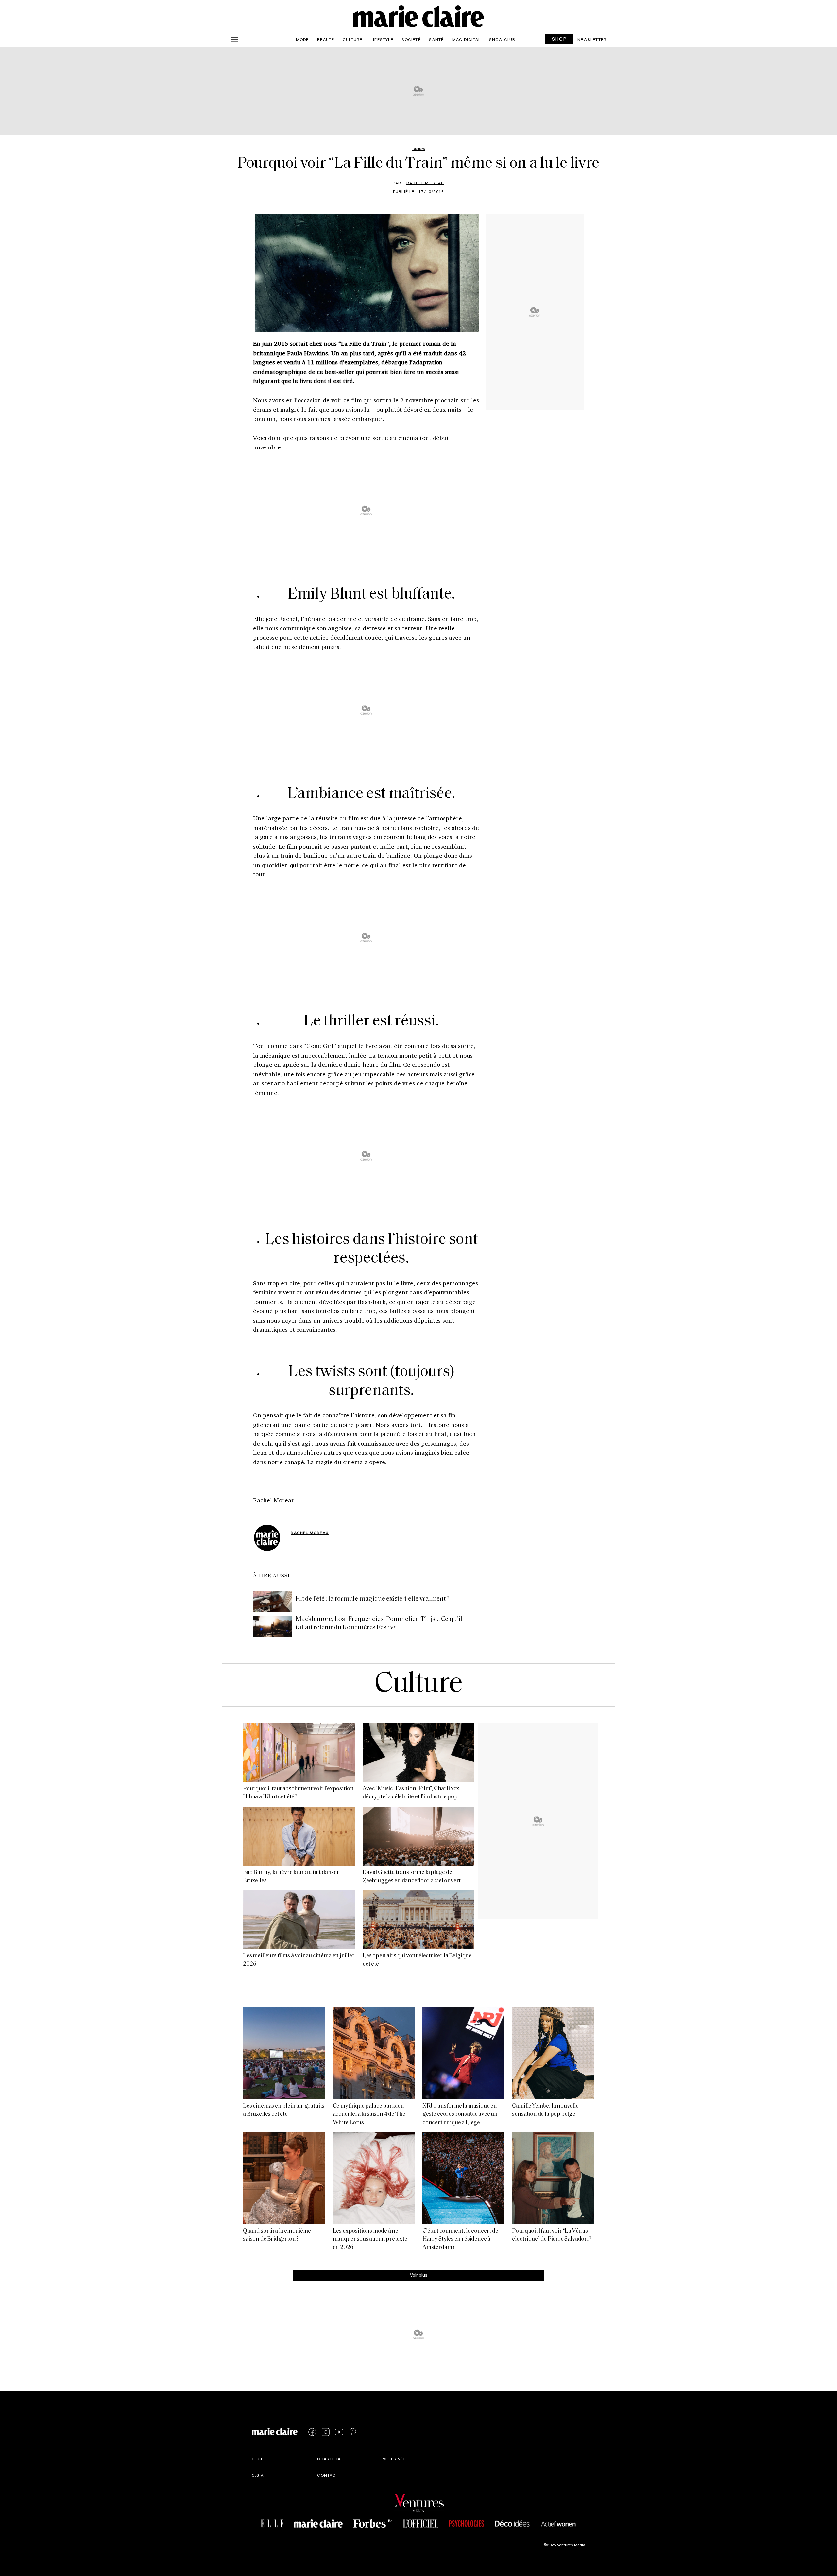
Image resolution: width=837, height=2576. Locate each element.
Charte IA (329, 2459)
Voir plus (419, 2275)
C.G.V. (258, 2475)
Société (411, 39)
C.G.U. (259, 2459)
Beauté (326, 39)
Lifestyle (382, 39)
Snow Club (502, 39)
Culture (352, 39)
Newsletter (592, 39)
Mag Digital (466, 39)
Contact (328, 2475)
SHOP (559, 39)
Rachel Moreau (425, 183)
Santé (436, 39)
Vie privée (394, 2459)
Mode (302, 39)
